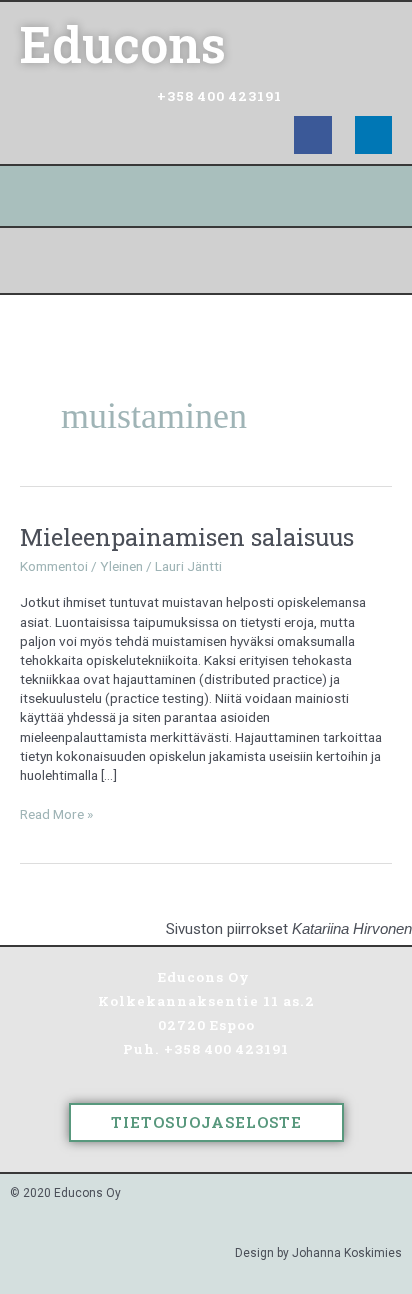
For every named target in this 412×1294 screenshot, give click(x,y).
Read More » (56, 813)
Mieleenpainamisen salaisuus (187, 536)
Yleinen (121, 566)
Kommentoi (54, 566)
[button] (206, 260)
